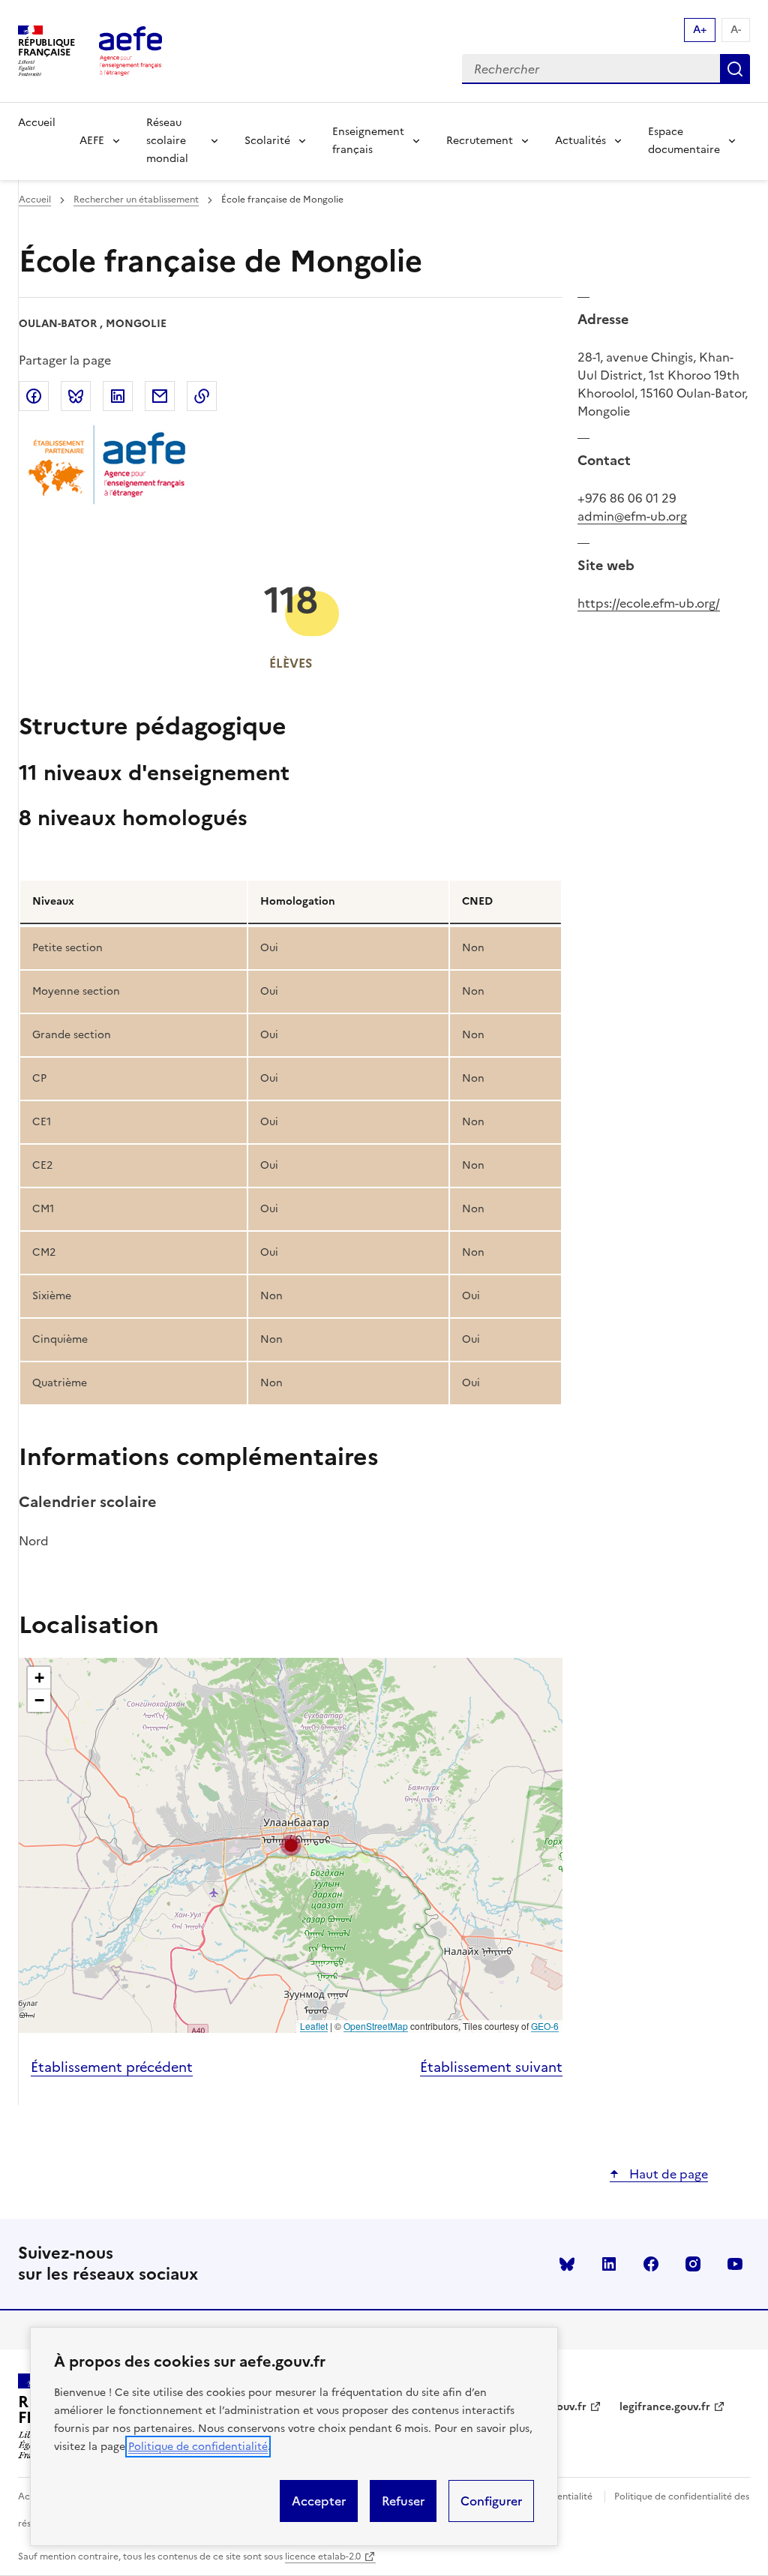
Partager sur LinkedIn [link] (118, 396)
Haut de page (667, 2174)
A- (736, 30)
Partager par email (160, 396)
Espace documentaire (684, 141)
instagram (693, 2264)
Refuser (403, 2501)
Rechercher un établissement (136, 200)
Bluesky (567, 2264)
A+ (700, 30)
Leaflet (314, 2026)
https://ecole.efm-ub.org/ (649, 603)
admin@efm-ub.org (632, 516)
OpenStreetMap (376, 2026)
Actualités (580, 141)
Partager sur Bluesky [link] (76, 396)
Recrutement (480, 141)
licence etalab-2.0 (323, 2556)
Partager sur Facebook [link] (34, 396)
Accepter (319, 2501)
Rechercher (735, 69)
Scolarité (267, 141)
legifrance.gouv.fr (665, 2407)
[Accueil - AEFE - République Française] (130, 51)
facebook (651, 2264)
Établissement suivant (491, 2067)
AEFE (92, 141)
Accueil (37, 123)
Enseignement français (368, 141)
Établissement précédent (112, 2067)
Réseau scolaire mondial (167, 141)
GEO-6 (545, 2026)
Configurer (491, 2501)
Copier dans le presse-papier (202, 396)
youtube (735, 2264)
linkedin (609, 2264)
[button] (291, 1845)
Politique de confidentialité (198, 2447)
